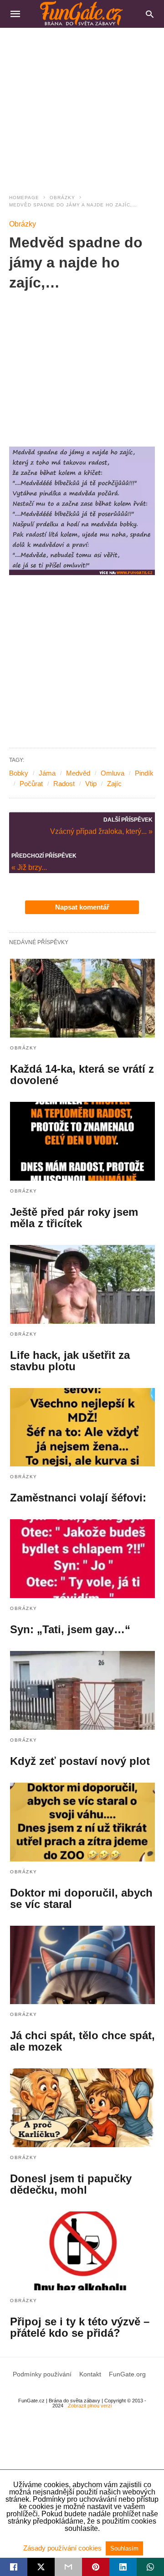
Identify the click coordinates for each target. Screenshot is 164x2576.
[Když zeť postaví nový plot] (82, 1690)
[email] (68, 2567)
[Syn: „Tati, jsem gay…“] (82, 1559)
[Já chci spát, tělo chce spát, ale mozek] (82, 1965)
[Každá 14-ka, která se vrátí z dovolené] (82, 998)
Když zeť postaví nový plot (80, 1761)
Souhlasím (124, 2548)
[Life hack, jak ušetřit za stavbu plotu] (82, 1284)
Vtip (91, 784)
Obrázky (62, 198)
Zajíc (114, 784)
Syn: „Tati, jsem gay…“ (70, 1629)
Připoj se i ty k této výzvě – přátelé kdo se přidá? (80, 2327)
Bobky (19, 773)
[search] (150, 14)
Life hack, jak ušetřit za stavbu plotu (70, 1361)
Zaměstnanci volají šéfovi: (78, 1498)
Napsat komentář (82, 907)
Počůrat (31, 784)
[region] (82, 105)
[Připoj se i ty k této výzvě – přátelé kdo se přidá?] (82, 2251)
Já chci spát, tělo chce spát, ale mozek (82, 2041)
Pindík (144, 773)
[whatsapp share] (150, 2567)
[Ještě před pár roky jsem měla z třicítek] (82, 1141)
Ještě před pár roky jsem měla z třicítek (74, 1218)
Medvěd (78, 773)
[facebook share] (14, 2567)
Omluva (113, 773)
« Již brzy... (29, 867)
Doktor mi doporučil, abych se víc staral (81, 1898)
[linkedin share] (123, 2567)
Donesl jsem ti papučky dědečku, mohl (71, 2184)
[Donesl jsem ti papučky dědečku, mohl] (82, 2108)
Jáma (47, 773)
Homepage (24, 198)
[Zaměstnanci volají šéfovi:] (82, 1427)
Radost (64, 784)
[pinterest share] (96, 2567)
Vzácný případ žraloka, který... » (101, 831)
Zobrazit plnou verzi (90, 2406)
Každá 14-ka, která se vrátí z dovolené (82, 1075)
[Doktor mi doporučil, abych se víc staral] (82, 1822)
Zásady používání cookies (63, 2548)
